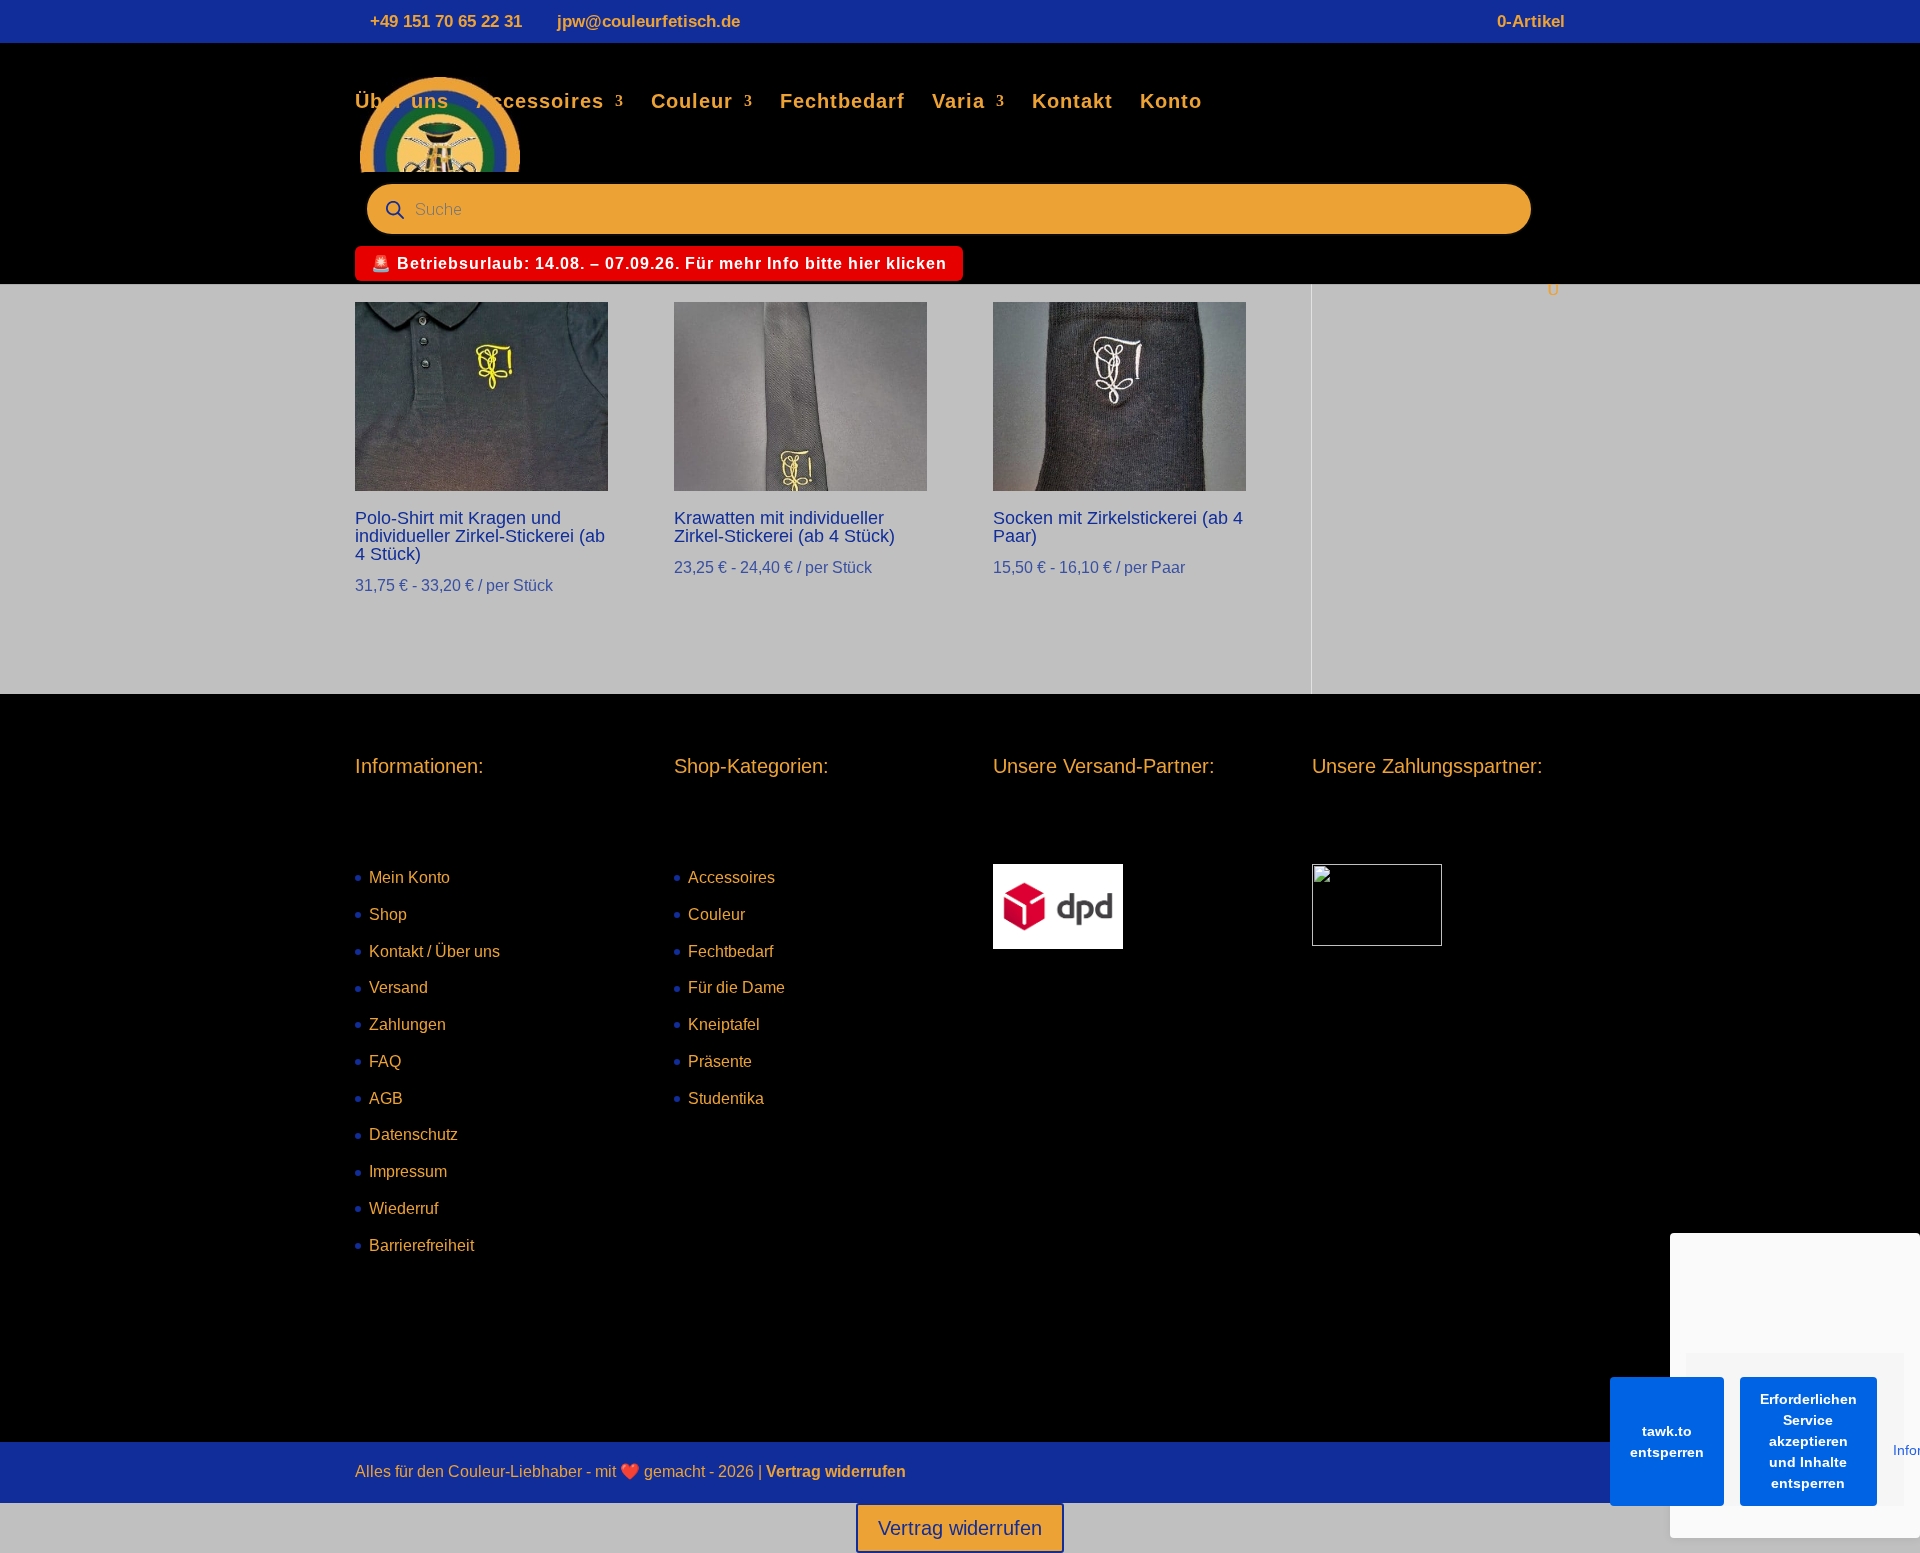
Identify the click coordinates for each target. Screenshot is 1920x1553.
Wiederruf (403, 1208)
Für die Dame (736, 987)
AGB (386, 1098)
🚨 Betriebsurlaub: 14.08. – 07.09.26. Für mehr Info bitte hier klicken (659, 263)
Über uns (402, 103)
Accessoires (540, 103)
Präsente (720, 1061)
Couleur (692, 103)
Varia (958, 103)
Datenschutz (413, 1134)
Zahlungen (407, 1024)
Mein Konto (409, 877)
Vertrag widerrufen (836, 1471)
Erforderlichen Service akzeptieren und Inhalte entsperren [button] (1808, 1441)
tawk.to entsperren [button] (1667, 1441)
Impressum (408, 1171)
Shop (388, 914)
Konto (1171, 103)
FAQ (385, 1061)
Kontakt (1072, 103)
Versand (398, 987)
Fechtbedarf (842, 103)
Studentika (726, 1098)
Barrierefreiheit (421, 1245)
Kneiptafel (724, 1024)
